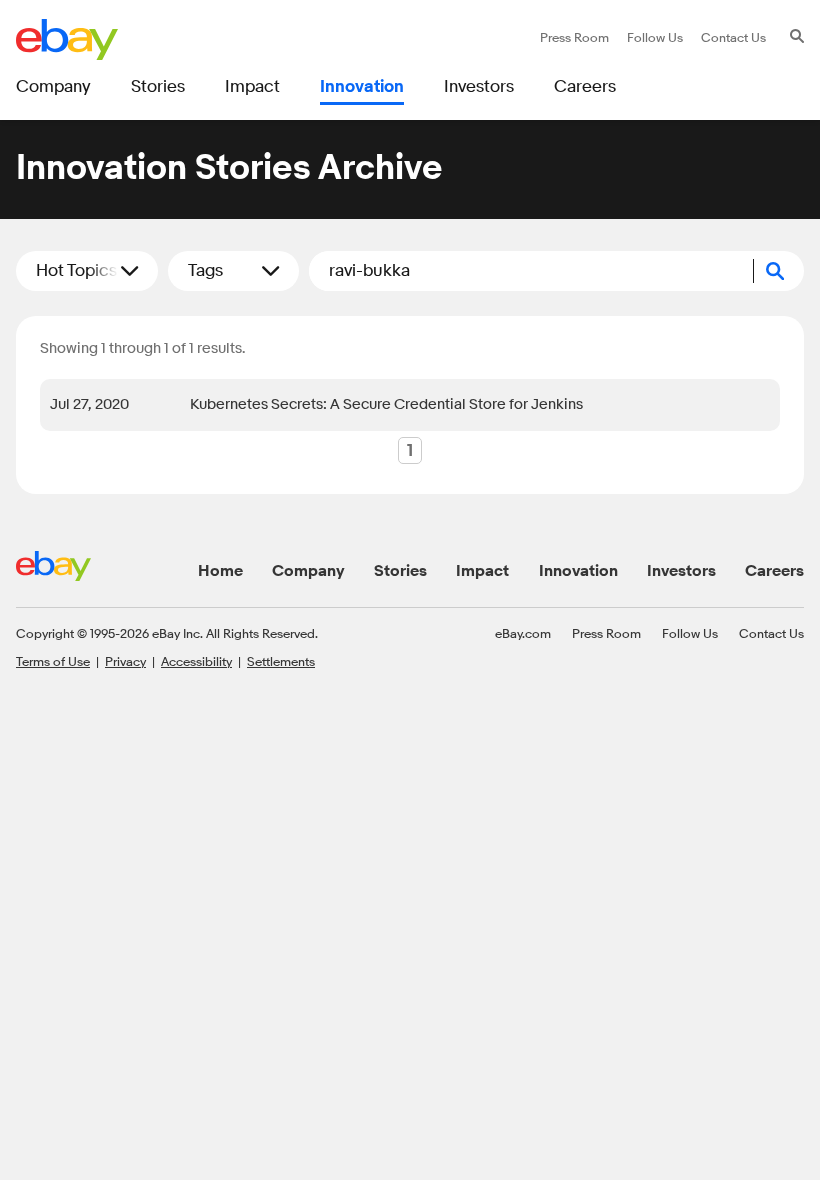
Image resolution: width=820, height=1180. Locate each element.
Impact (482, 571)
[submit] (779, 271)
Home (220, 571)
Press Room (606, 633)
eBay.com (523, 633)
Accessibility (196, 661)
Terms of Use (53, 661)
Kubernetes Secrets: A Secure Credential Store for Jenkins (386, 404)
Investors (681, 571)
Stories (400, 571)
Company (308, 571)
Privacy (125, 661)
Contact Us (771, 633)
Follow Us (690, 633)
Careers (774, 571)
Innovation (578, 571)
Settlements (281, 661)
